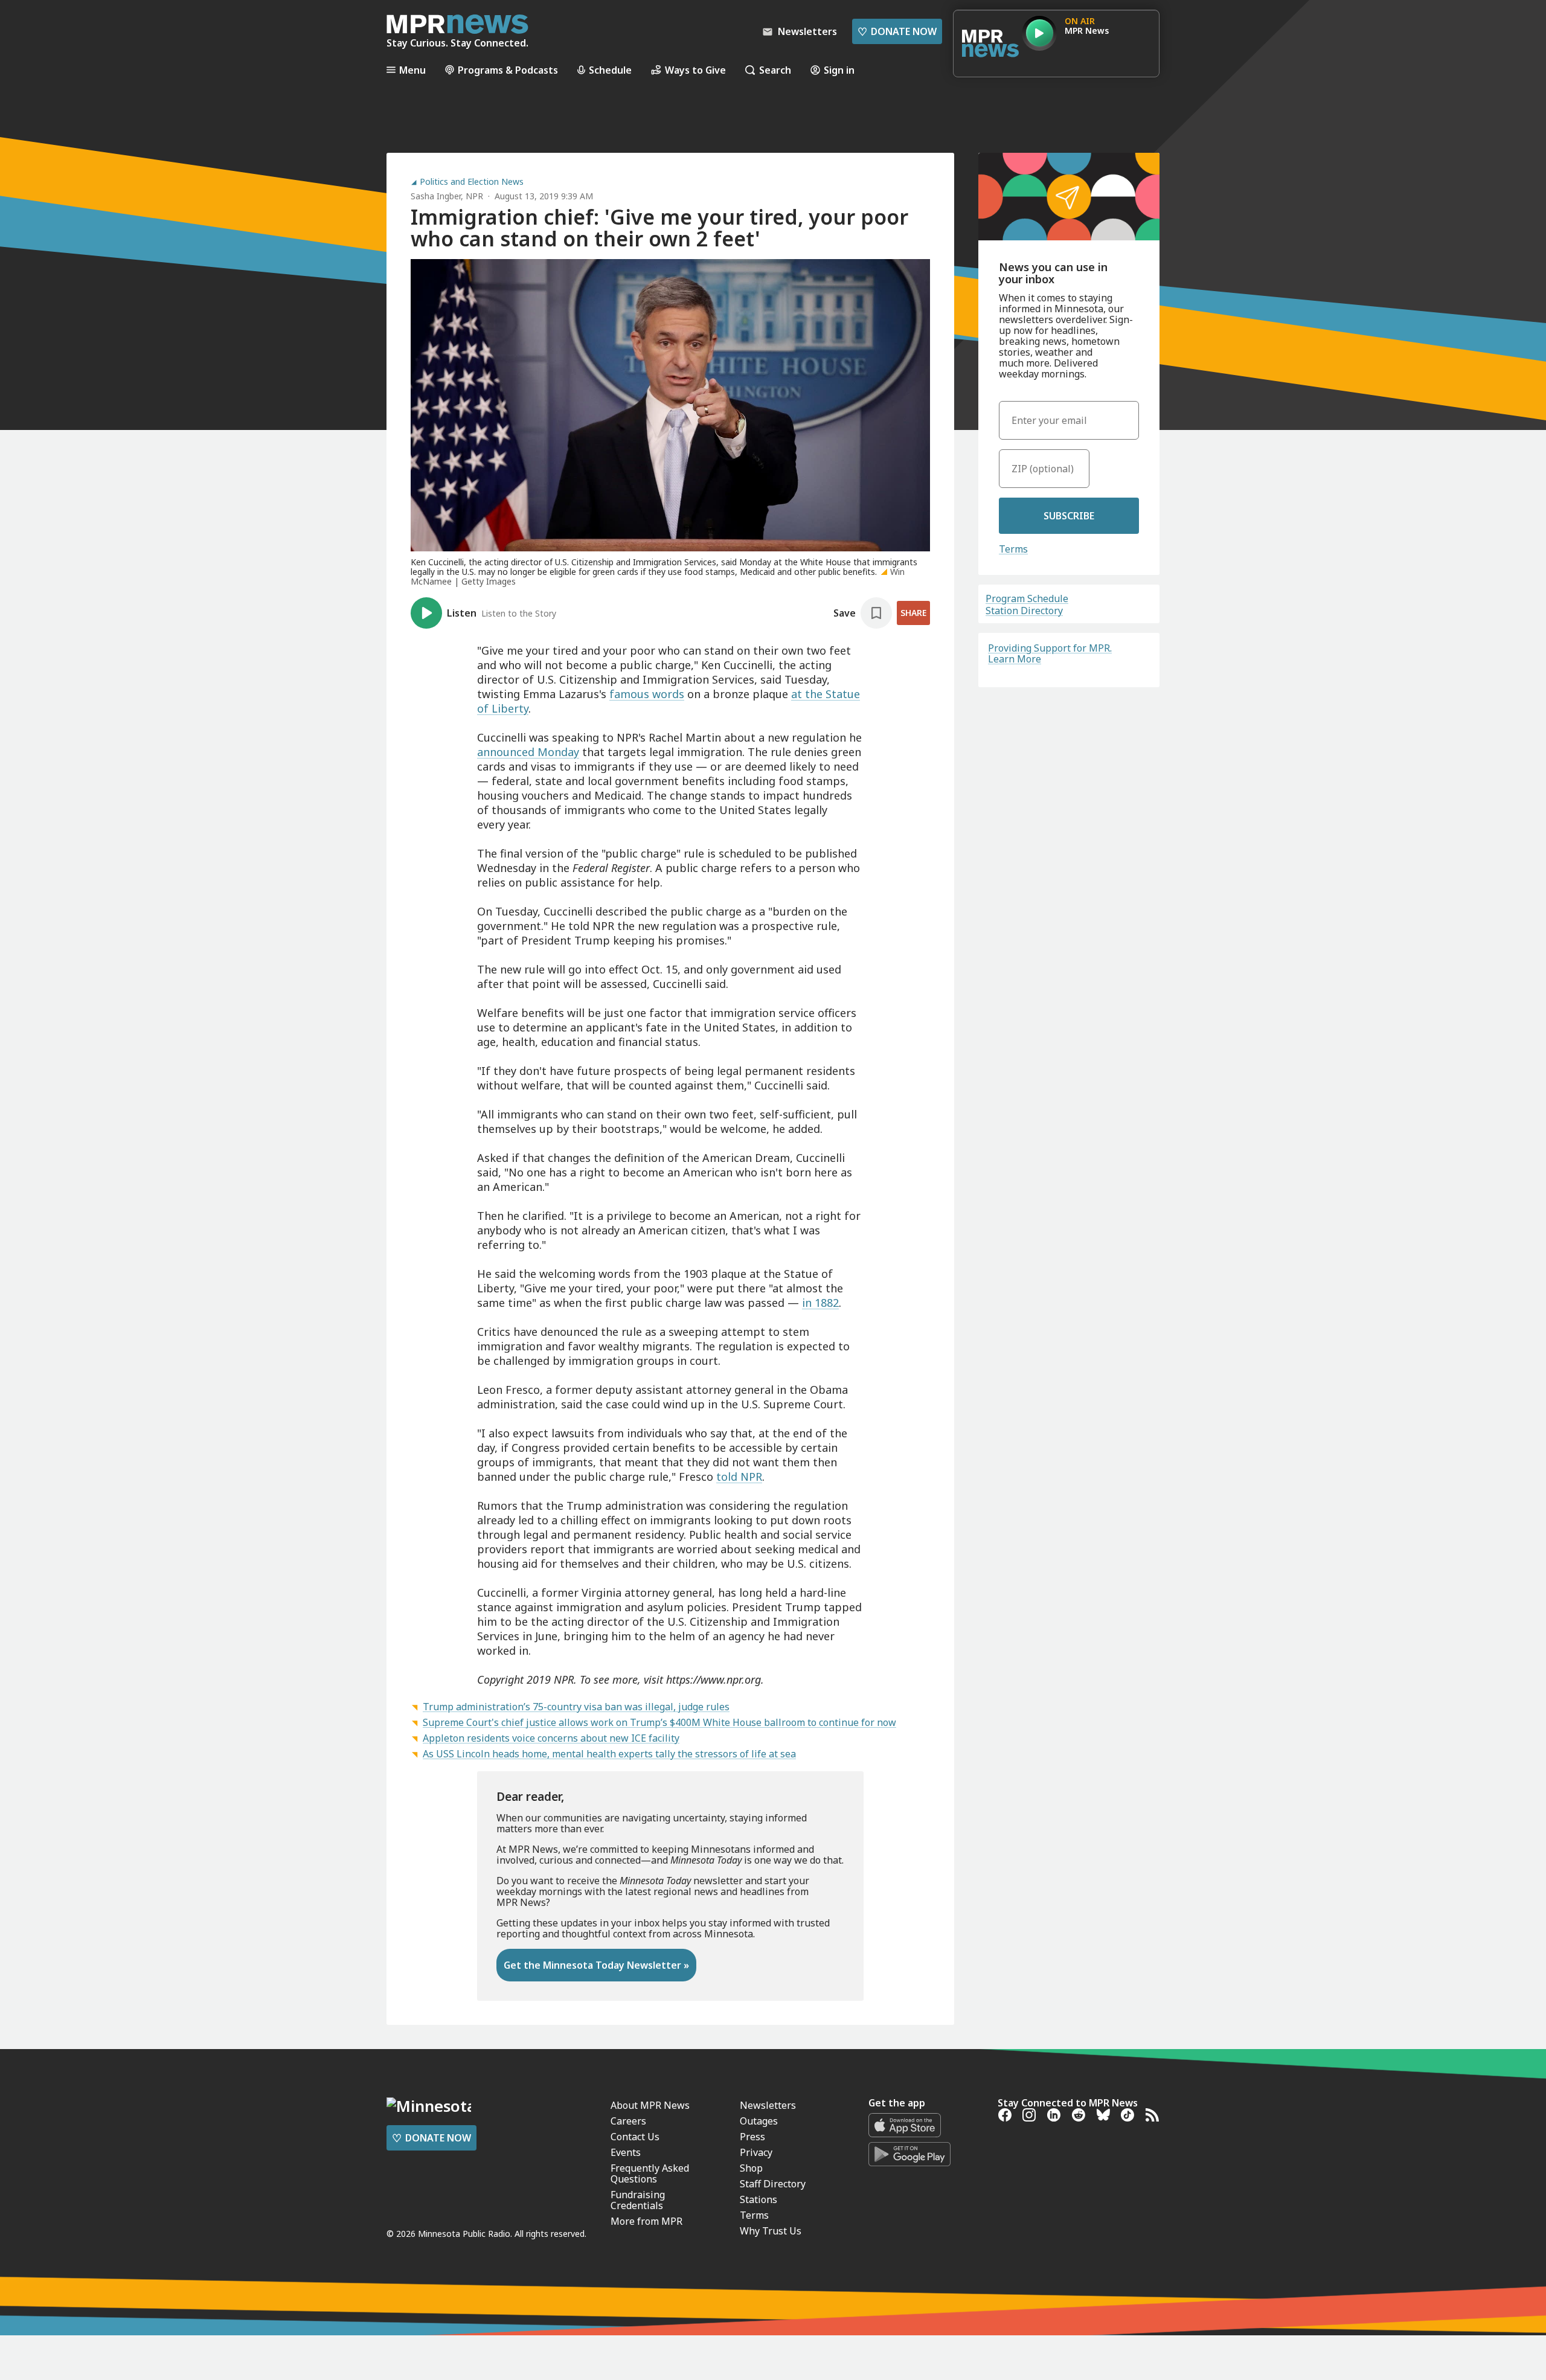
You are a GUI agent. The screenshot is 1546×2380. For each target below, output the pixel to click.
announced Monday (528, 752)
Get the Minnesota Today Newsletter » (596, 1965)
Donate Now (897, 31)
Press (752, 2137)
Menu (412, 70)
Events (626, 2152)
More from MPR (646, 2221)
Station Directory (1024, 611)
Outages (759, 2121)
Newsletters (768, 2105)
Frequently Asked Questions (650, 2173)
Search (775, 70)
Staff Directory (773, 2184)
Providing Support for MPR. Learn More (1050, 653)
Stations (759, 2199)
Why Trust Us (771, 2231)
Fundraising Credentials (638, 2200)
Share (913, 613)
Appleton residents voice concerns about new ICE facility (551, 1738)
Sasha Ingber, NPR (447, 196)
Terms (1013, 549)
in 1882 (820, 1303)
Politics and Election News (472, 182)
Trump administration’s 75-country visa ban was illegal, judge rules (576, 1707)
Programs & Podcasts (508, 70)
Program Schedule (1027, 598)
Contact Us (635, 2137)
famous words (647, 694)
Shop (751, 2168)
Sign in (839, 70)
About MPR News (650, 2105)
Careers (628, 2121)
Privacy (756, 2152)
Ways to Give (695, 70)
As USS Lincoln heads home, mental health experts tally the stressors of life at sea (609, 1754)
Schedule (610, 70)
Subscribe (1069, 516)
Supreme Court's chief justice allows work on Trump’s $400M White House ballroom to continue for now (659, 1722)
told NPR (739, 1477)
